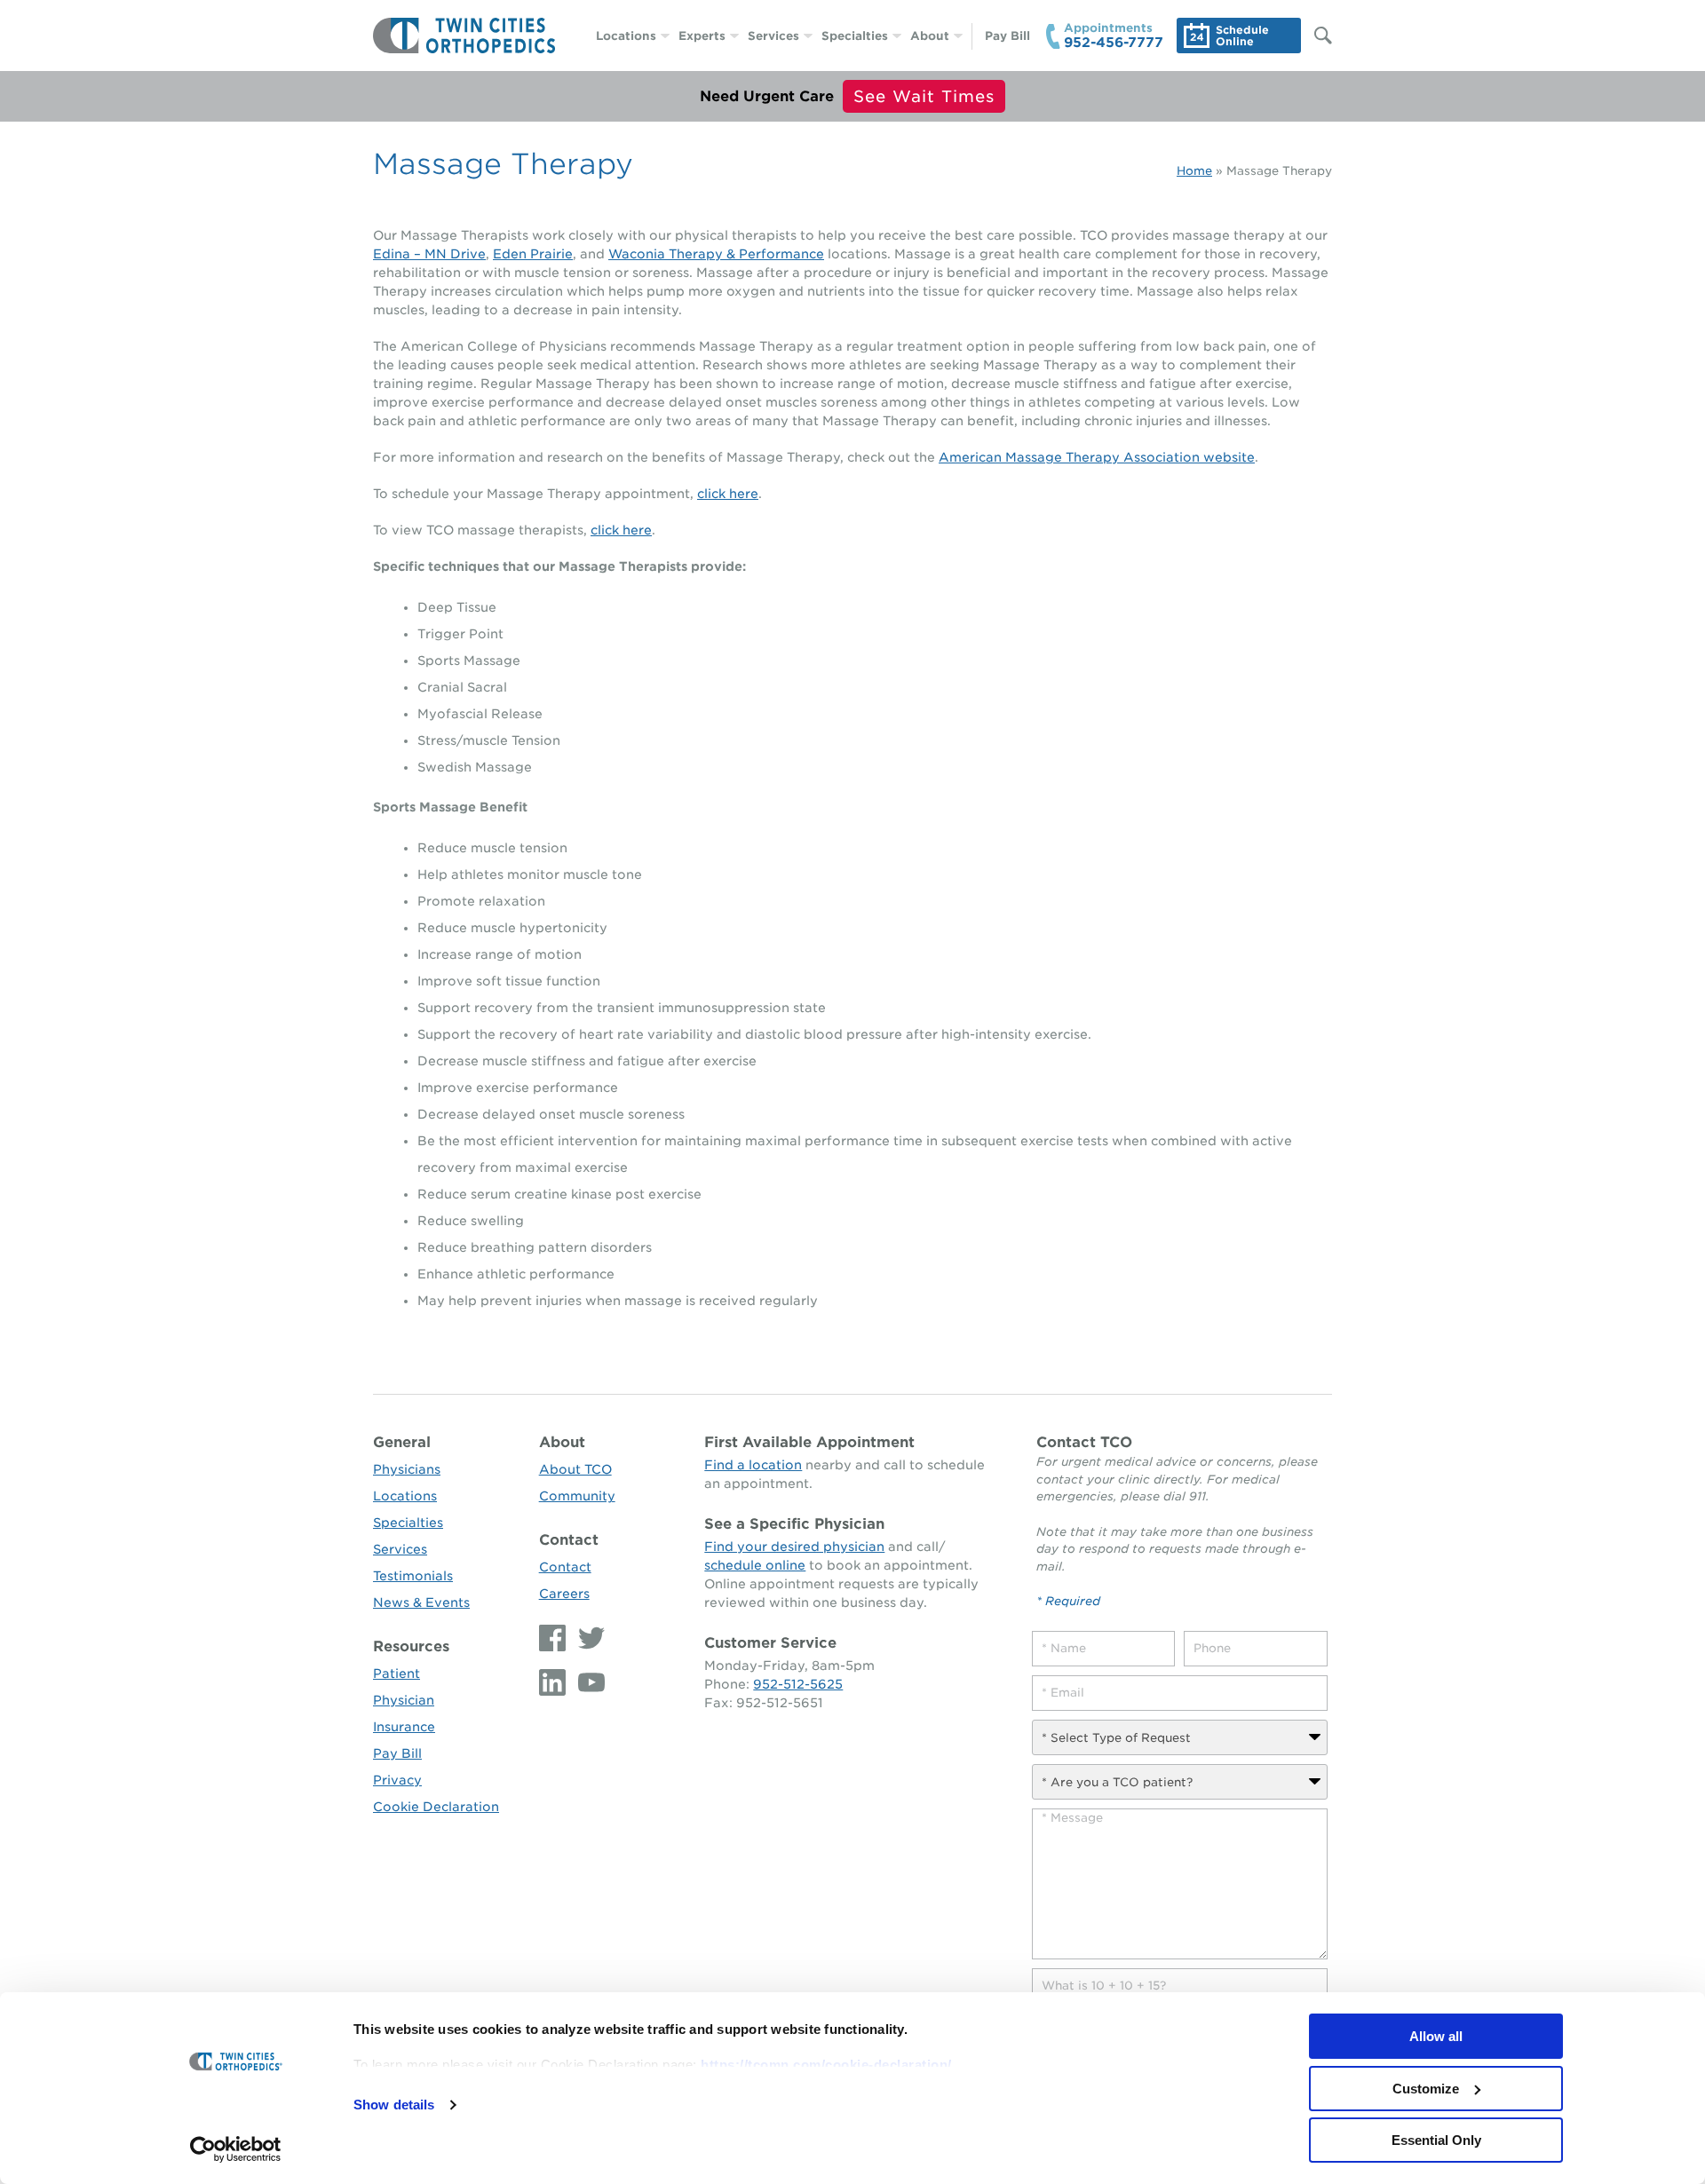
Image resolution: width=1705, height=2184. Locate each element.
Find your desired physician (794, 1547)
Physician (404, 1700)
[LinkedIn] (554, 1682)
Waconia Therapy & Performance (716, 254)
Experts (702, 36)
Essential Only (1436, 2140)
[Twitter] (587, 1638)
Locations (626, 36)
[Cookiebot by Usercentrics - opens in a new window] (236, 2149)
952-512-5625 (798, 1684)
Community (577, 1496)
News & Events (421, 1602)
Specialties (855, 36)
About (930, 36)
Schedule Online (1242, 36)
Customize (1426, 2089)
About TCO (575, 1469)
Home (1194, 171)
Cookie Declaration (436, 1807)
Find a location (753, 1465)
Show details (394, 2105)
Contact (569, 1540)
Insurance (404, 1727)
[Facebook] (554, 1638)
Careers (564, 1594)
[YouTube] (587, 1682)
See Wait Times (924, 96)
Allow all (1436, 2036)
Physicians (407, 1469)
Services (773, 36)
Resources (411, 1646)
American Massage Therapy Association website (1097, 457)
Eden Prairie (533, 254)
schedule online (755, 1565)
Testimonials (413, 1576)
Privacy (397, 1780)
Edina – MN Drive (429, 254)
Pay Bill (1007, 36)
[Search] (1314, 36)
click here (728, 494)
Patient (397, 1674)
